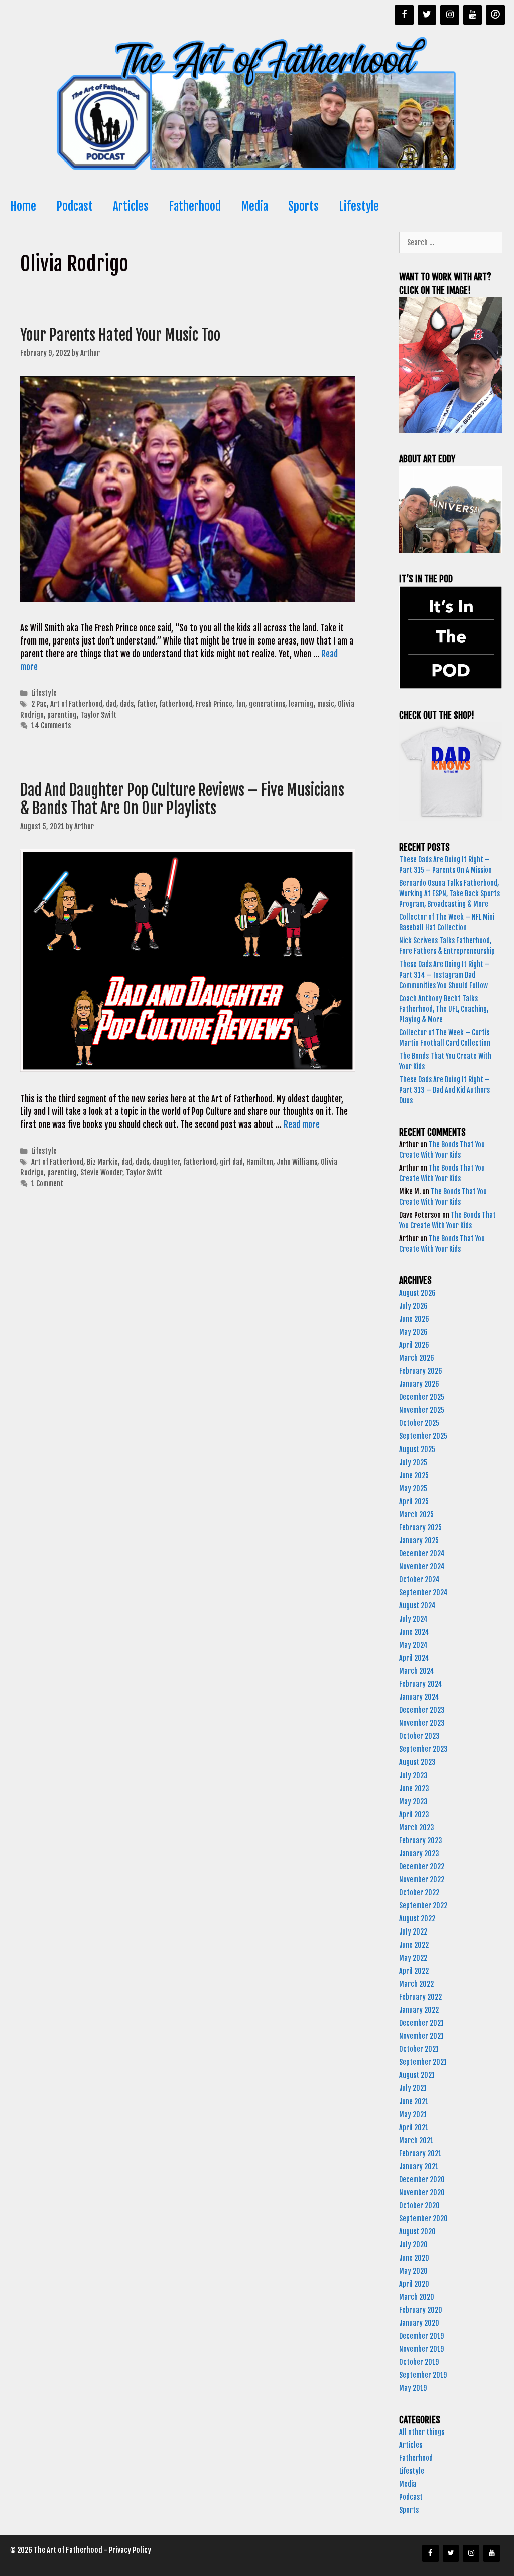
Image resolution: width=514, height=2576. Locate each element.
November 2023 (422, 1723)
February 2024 (421, 1684)
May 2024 (413, 1645)
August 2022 (417, 1919)
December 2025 (422, 1397)
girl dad (231, 1162)
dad (111, 704)
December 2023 (422, 1710)
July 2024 (413, 1619)
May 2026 (413, 1332)
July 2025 (413, 1462)
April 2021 (414, 2127)
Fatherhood (195, 206)
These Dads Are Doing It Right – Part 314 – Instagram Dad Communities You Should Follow (444, 975)
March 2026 (417, 1358)
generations (267, 704)
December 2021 (421, 2023)
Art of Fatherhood (76, 704)
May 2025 (413, 1488)
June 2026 (414, 1319)
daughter (166, 1162)
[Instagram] (450, 15)
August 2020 (417, 2232)
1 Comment (47, 1183)
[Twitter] (427, 15)
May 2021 (413, 2114)
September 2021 (423, 2062)
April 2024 (414, 1658)
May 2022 (413, 1958)
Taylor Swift (98, 715)
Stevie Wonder (101, 1172)
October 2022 (419, 1893)
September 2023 (423, 1749)
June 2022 (414, 1945)
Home (23, 206)
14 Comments (51, 726)
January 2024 (419, 1697)
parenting (62, 715)
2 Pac (39, 704)
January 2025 (419, 1541)
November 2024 (422, 1567)
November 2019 (421, 2349)
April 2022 (414, 1971)
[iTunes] (495, 15)
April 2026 (414, 1345)
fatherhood (176, 704)
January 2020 (419, 2323)
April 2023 (414, 1814)
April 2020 (414, 2284)
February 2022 (420, 1997)
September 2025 (423, 1436)
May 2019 (413, 2388)
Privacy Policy (130, 2550)
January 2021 (419, 2166)
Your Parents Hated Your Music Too (120, 335)
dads (127, 704)
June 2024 (414, 1632)
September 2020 (423, 2219)
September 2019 (423, 2375)
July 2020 (413, 2245)
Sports (303, 206)
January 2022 (419, 2010)
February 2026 (421, 1371)
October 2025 (419, 1423)
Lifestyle (359, 206)
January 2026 (419, 1384)
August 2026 (417, 1293)
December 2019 (421, 2336)
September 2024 (423, 1593)
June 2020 (414, 2258)
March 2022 (416, 1984)
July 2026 (413, 1306)
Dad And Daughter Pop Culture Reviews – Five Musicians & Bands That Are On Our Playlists (182, 799)
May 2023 (413, 1801)
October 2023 (419, 1736)
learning (301, 704)
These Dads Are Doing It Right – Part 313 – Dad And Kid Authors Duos (444, 1090)
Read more (302, 1125)
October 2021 (419, 2049)
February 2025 (420, 1527)
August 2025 (417, 1449)
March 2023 (417, 1827)
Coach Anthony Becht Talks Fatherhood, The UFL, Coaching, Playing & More (444, 1009)
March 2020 (417, 2297)
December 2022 (422, 1867)
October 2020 (419, 2206)
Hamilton (260, 1162)
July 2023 (413, 1775)
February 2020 (421, 2310)
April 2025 (414, 1501)
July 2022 (413, 1932)
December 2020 (422, 2180)
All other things (422, 2432)
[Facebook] (404, 15)
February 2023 (421, 1840)
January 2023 (419, 1854)
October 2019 (419, 2362)
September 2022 (423, 1906)
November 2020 (422, 2193)
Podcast (75, 206)
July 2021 (413, 2088)
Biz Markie (102, 1162)
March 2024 (417, 1671)
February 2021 (420, 2153)
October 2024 (419, 1580)
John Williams (297, 1162)
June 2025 (414, 1475)
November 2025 (422, 1410)
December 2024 (422, 1554)
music (326, 704)
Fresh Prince (214, 704)
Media (254, 206)
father (146, 704)
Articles (131, 206)
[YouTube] (473, 15)
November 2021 (421, 2036)
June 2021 (414, 2101)
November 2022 (422, 1880)
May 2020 (413, 2271)
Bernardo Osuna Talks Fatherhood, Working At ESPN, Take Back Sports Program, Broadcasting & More (449, 894)
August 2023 (417, 1762)
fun (241, 704)
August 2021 (417, 2075)
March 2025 (416, 1514)
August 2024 (417, 1606)
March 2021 (416, 2140)
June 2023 (414, 1788)
